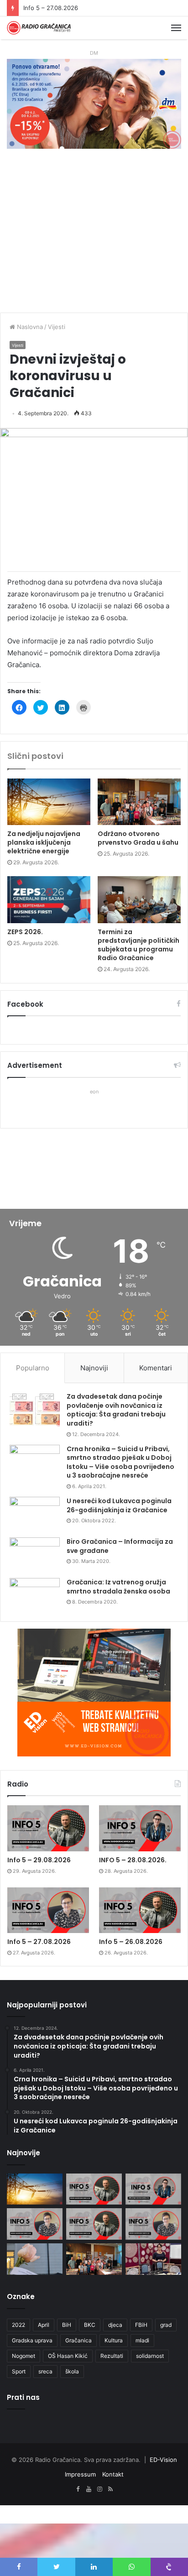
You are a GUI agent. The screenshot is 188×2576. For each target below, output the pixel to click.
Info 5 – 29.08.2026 (39, 1860)
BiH (67, 2325)
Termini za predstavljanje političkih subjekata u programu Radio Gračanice (138, 945)
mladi (142, 2340)
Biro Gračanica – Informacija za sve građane (120, 1546)
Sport (19, 2371)
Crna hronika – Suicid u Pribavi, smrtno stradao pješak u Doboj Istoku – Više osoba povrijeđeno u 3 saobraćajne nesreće (120, 1462)
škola (72, 2371)
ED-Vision (163, 2460)
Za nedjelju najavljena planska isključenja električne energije (44, 842)
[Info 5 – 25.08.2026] (153, 2224)
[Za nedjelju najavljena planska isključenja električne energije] (49, 802)
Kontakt (113, 2474)
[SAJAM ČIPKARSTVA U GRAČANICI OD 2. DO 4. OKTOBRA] (153, 2259)
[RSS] (110, 2489)
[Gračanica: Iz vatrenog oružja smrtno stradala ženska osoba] (35, 1595)
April (44, 2325)
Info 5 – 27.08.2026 (51, 8)
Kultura (114, 2340)
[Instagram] (99, 2489)
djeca (115, 2325)
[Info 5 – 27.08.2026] (48, 1910)
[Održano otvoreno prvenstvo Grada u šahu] (139, 802)
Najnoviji (94, 1368)
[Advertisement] (94, 235)
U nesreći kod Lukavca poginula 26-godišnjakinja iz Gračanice (119, 1505)
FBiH (141, 2325)
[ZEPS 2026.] (49, 900)
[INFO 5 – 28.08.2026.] (140, 1828)
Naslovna (29, 327)
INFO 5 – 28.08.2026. (133, 1860)
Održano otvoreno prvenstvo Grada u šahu (138, 838)
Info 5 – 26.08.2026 (131, 1942)
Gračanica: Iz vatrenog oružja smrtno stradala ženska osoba (118, 1587)
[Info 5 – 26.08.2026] (140, 1910)
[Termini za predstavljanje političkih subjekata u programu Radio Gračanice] (139, 900)
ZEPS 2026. (25, 932)
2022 (18, 2325)
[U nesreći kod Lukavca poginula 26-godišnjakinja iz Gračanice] (35, 1514)
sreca (45, 2371)
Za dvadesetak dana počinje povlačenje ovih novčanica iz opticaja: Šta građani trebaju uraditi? (116, 1410)
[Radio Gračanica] (39, 28)
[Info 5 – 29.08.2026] (48, 1828)
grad (166, 2325)
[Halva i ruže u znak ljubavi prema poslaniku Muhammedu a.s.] (35, 2259)
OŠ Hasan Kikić (68, 2356)
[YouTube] (89, 2489)
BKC (90, 2325)
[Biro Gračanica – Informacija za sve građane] (35, 1554)
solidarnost (150, 2356)
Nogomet (23, 2356)
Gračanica (78, 2340)
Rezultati (112, 2356)
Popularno (33, 1368)
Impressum (80, 2474)
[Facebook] (78, 2489)
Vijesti (57, 327)
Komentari (156, 1368)
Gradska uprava (32, 2340)
